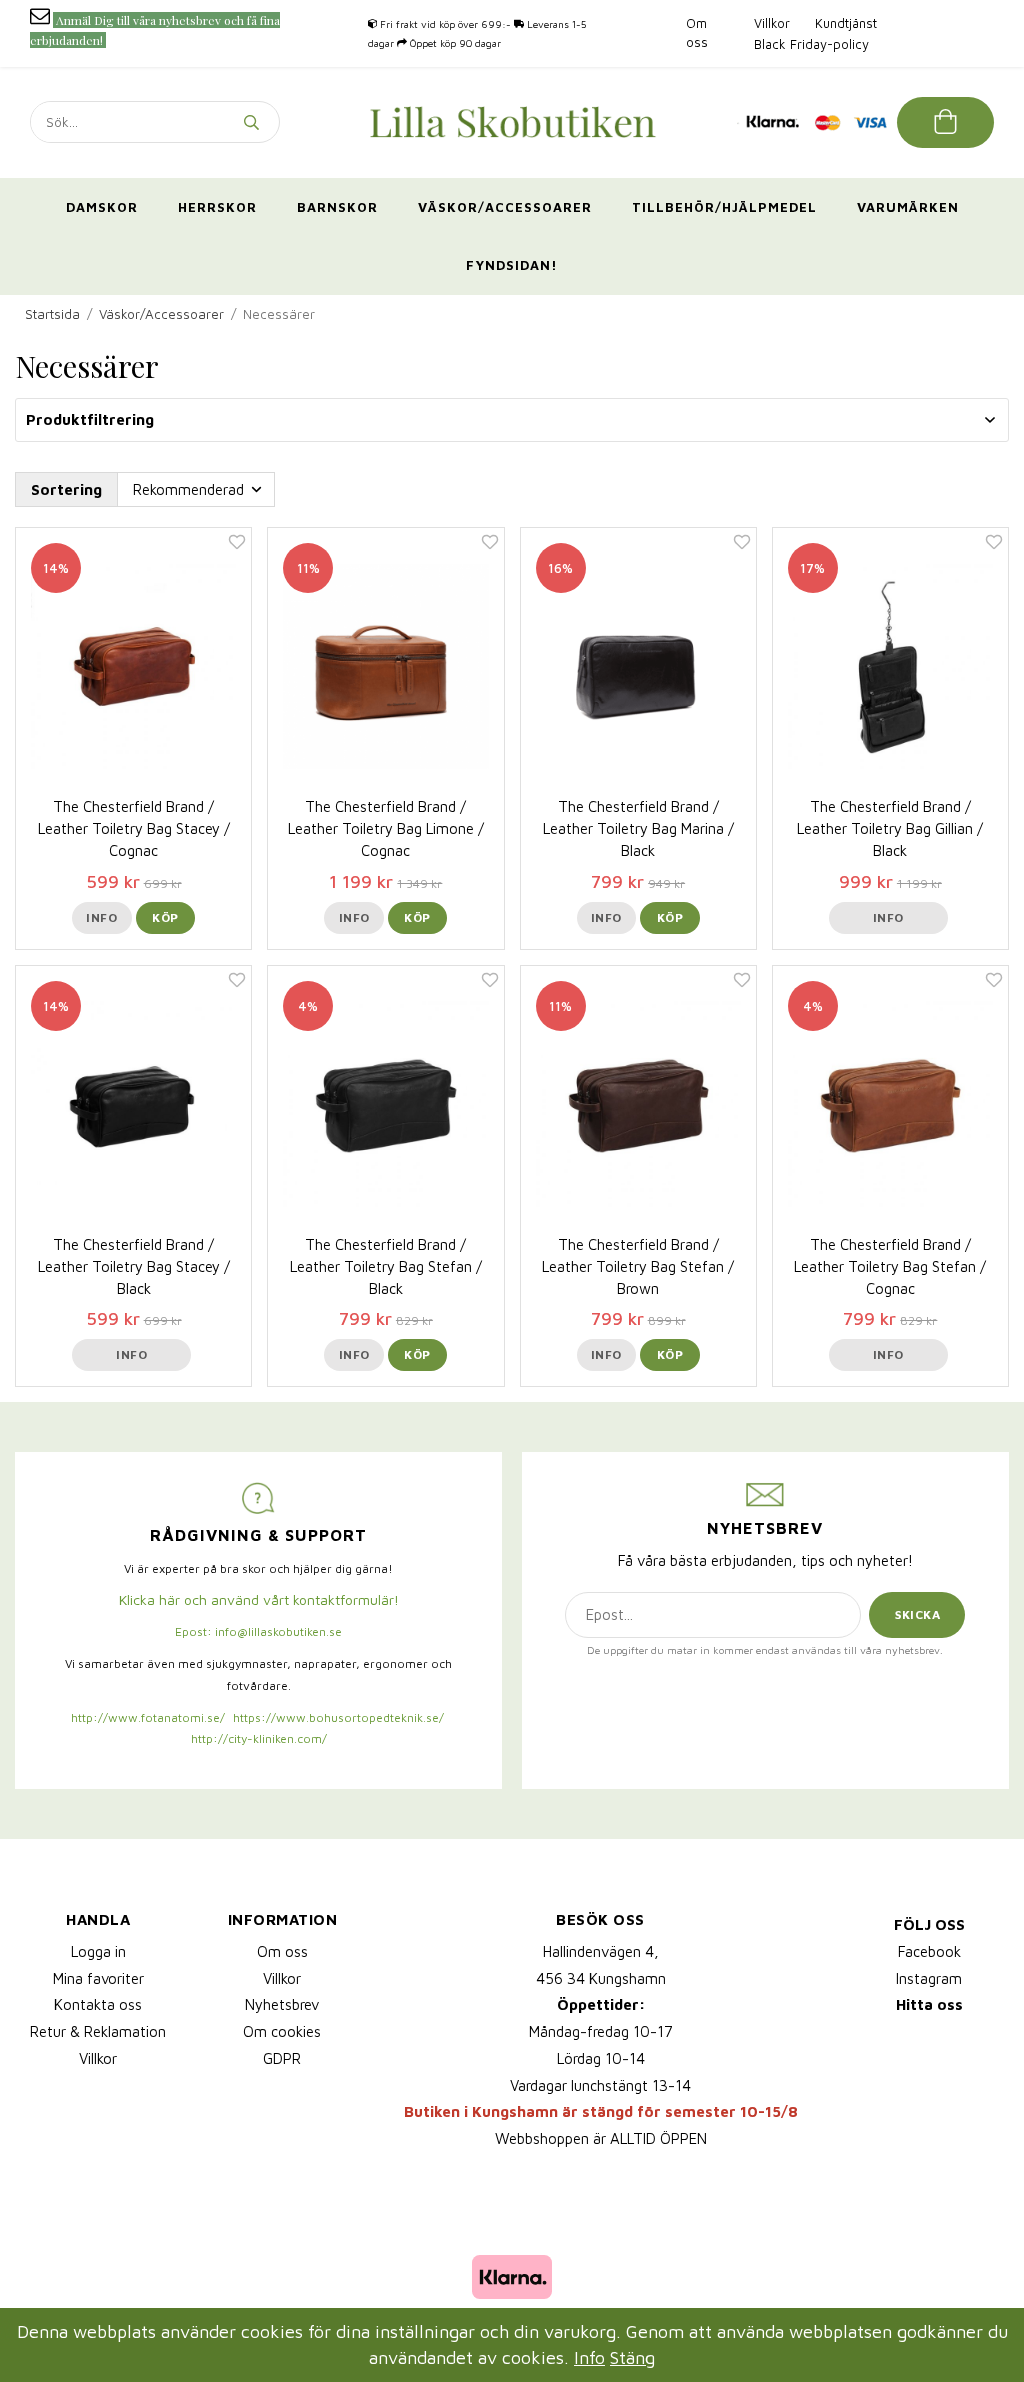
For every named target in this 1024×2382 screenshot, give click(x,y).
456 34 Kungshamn (601, 1978)
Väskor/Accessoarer (505, 207)
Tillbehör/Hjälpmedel (724, 207)
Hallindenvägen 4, (601, 1951)
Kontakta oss (98, 2004)
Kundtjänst (846, 23)
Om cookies (282, 2031)
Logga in (98, 1951)
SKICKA (917, 1614)
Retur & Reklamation (98, 2031)
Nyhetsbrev (282, 2004)
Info (101, 917)
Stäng (632, 2357)
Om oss (282, 1951)
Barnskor (337, 207)
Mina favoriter (98, 1978)
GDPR (282, 2058)
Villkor (772, 23)
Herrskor (217, 207)
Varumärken (908, 207)
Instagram (929, 1978)
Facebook (929, 1951)
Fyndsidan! (512, 265)
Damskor (102, 207)
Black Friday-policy (811, 44)
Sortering (66, 489)
